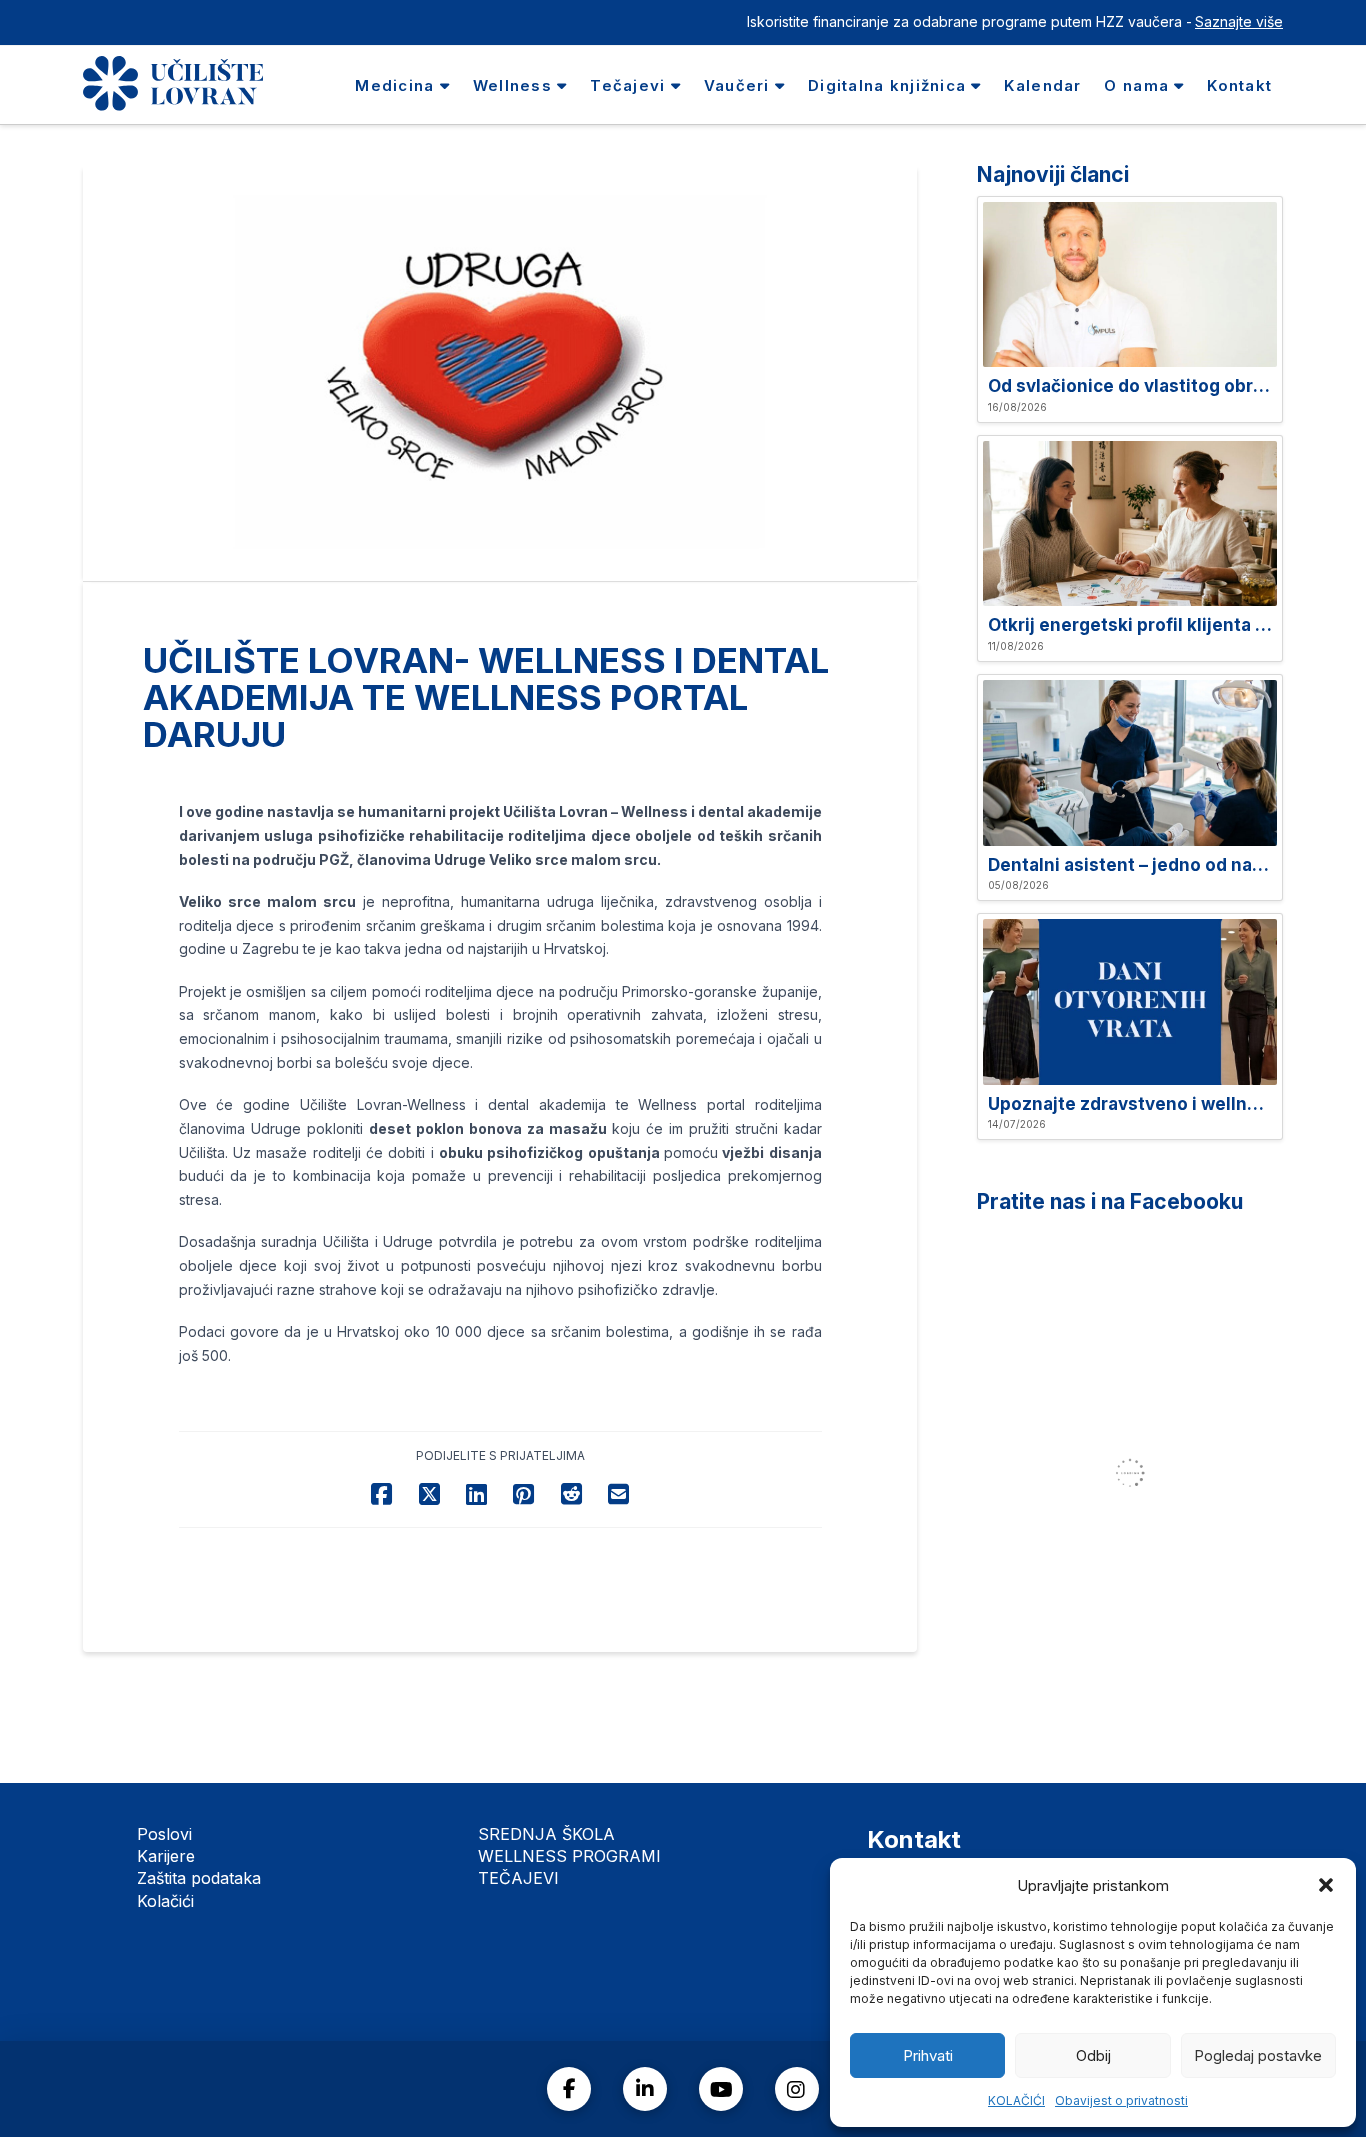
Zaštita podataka (199, 1878)
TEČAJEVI (518, 1878)
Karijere (166, 1856)
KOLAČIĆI (1016, 2100)
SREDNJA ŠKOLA (546, 1834)
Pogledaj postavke (1258, 2055)
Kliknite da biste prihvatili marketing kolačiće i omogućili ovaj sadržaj (1136, 1473)
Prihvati (928, 2055)
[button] (1326, 1885)
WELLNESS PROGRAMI (569, 1856)
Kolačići (165, 1901)
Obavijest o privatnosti (1121, 2100)
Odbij (1093, 2055)
